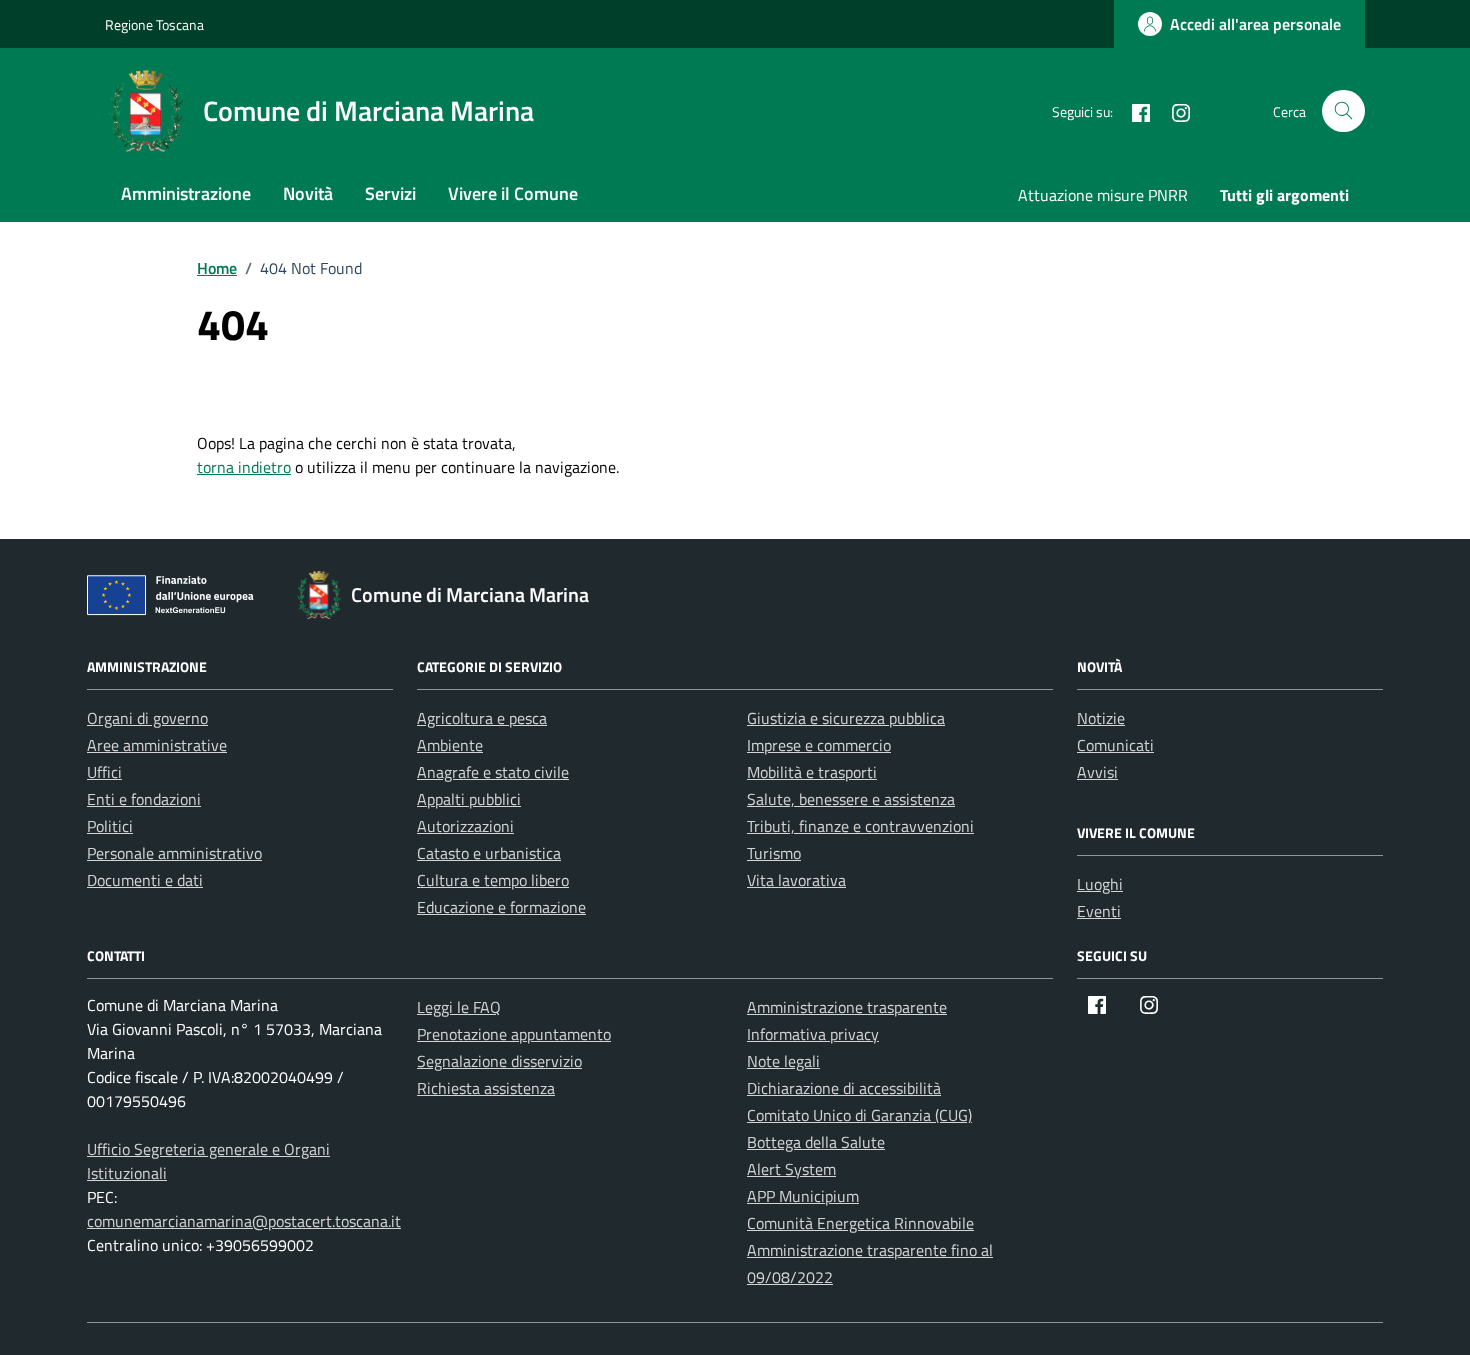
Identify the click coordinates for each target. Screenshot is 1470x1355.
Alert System (791, 1169)
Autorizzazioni (465, 826)
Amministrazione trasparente (847, 1007)
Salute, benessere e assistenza (851, 799)
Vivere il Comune (513, 193)
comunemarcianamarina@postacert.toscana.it (244, 1221)
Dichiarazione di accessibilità (844, 1088)
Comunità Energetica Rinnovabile (860, 1223)
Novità (308, 193)
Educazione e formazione (501, 907)
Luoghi (1100, 884)
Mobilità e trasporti (812, 772)
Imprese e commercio (819, 745)
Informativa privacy (813, 1034)
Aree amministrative (157, 745)
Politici (110, 826)
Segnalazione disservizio (499, 1061)
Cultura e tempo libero (493, 880)
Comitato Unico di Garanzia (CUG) (859, 1115)
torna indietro (244, 467)
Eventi (1099, 911)
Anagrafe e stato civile (493, 772)
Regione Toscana (154, 24)
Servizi (390, 193)
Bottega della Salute (816, 1142)
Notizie (1101, 718)
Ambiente (450, 745)
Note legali (783, 1061)
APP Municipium (803, 1196)
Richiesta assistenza (486, 1088)
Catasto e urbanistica (489, 853)
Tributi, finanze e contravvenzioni (860, 826)
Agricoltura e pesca (482, 718)
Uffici (104, 772)
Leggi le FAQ (459, 1007)
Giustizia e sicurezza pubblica (846, 718)
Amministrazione (186, 193)
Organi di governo (147, 718)
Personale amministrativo (174, 853)
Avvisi (1097, 772)
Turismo (774, 853)
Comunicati (1115, 745)
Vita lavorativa (796, 880)
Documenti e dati (145, 880)
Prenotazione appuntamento (514, 1034)
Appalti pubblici (469, 799)
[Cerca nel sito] (1343, 111)
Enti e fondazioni (144, 799)
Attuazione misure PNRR (1103, 195)
